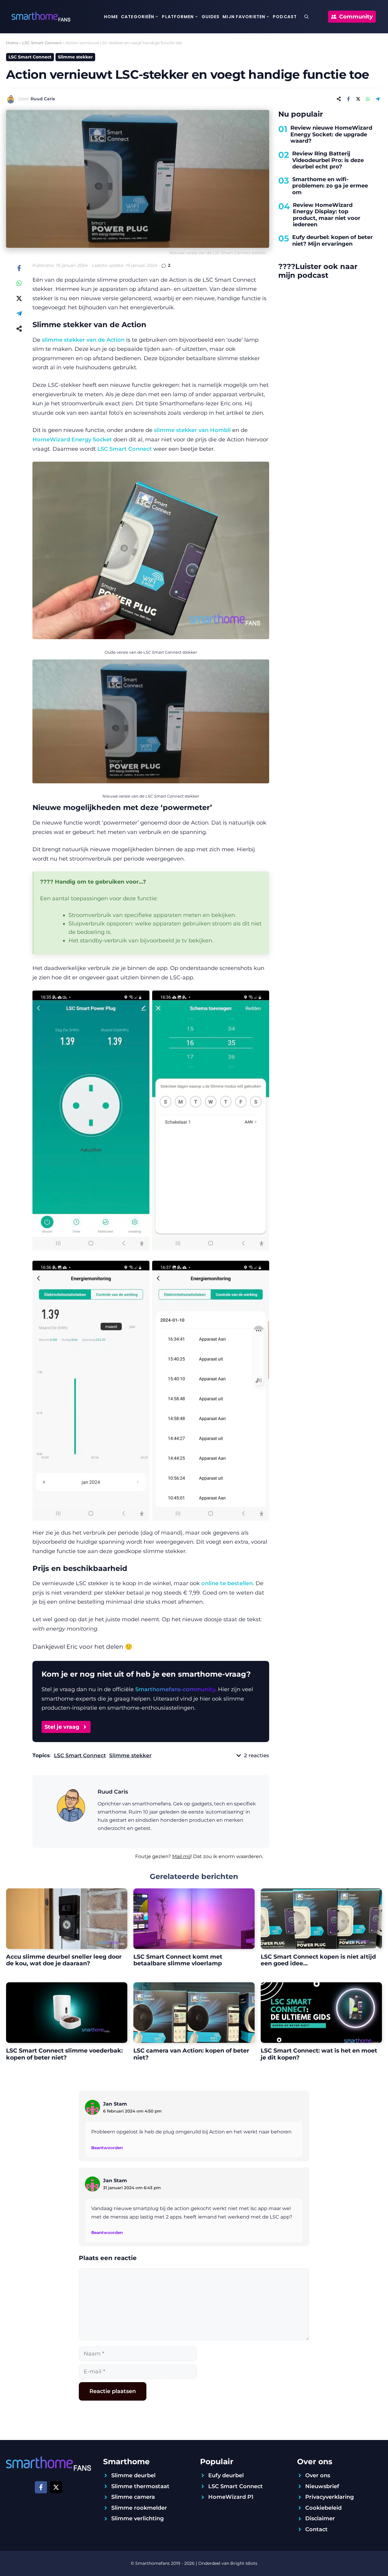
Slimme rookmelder (139, 2508)
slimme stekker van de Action (83, 340)
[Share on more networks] (339, 99)
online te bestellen (227, 1583)
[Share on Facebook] (348, 99)
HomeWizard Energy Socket (72, 440)
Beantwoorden (107, 2148)
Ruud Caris (43, 99)
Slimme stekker (75, 57)
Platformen (178, 17)
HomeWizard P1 (231, 2497)
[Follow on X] (56, 2487)
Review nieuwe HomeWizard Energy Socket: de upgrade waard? (331, 134)
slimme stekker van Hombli (192, 430)
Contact (316, 2529)
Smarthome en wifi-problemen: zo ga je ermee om (330, 186)
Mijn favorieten (244, 17)
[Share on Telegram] (377, 99)
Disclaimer (320, 2518)
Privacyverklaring (329, 2497)
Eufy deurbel (226, 2475)
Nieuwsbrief (322, 2486)
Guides (211, 17)
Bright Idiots (244, 2563)
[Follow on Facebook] (41, 2487)
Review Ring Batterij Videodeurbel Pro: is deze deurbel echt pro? (328, 160)
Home (111, 17)
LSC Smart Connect (42, 43)
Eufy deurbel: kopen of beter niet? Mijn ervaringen (333, 241)
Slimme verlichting (137, 2518)
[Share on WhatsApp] (368, 99)
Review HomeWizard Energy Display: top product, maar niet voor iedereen (327, 215)
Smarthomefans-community (175, 1689)
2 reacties (257, 1755)
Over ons (318, 2475)
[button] (306, 17)
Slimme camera (133, 2497)
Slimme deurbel (133, 2475)
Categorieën (138, 17)
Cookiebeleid (323, 2508)
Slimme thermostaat (140, 2486)
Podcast (285, 17)
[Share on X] (358, 99)
